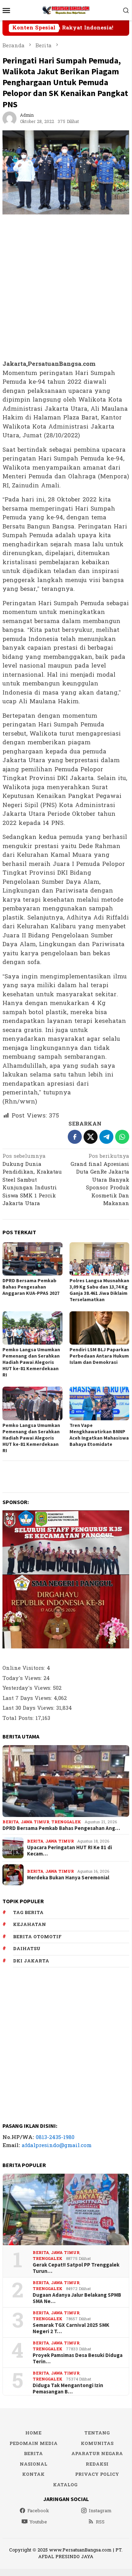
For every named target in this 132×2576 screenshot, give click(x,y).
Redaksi (97, 2464)
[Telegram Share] (106, 1137)
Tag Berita (28, 1913)
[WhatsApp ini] (122, 1137)
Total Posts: (19, 1718)
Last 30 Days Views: (29, 1708)
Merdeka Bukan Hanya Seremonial (68, 1878)
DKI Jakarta (31, 1961)
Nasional (34, 2464)
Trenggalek (66, 1822)
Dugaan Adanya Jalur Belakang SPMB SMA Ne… (77, 2298)
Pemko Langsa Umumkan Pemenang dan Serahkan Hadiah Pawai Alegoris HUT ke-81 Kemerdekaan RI (31, 1362)
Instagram (100, 2511)
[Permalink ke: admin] (9, 118)
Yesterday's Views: (28, 1688)
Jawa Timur (35, 1822)
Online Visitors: (25, 1668)
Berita (11, 1822)
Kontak (33, 2474)
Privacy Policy (97, 2474)
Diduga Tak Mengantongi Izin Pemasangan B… (68, 2389)
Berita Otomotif (37, 1937)
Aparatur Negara (97, 2454)
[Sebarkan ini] (75, 1137)
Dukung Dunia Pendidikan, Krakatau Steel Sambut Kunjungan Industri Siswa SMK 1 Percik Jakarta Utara (32, 1180)
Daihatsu (27, 1949)
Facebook (38, 2511)
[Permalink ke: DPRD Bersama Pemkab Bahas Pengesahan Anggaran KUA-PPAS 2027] (32, 1259)
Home (33, 2433)
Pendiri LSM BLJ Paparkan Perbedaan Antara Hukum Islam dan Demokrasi (99, 1356)
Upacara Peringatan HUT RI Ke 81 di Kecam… (70, 1851)
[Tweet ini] (91, 1137)
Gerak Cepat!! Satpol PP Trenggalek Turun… (76, 2268)
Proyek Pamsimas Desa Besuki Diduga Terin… (78, 2358)
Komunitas (97, 2444)
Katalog (65, 2485)
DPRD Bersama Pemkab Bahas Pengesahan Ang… (61, 1828)
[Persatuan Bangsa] (66, 10)
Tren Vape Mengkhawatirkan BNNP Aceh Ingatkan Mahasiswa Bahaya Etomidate (99, 1435)
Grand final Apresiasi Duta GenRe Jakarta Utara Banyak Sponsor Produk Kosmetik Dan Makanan (100, 1180)
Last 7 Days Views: (28, 1698)
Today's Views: (23, 1678)
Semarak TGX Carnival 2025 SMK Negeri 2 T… (71, 2328)
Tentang (97, 2433)
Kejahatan (29, 1925)
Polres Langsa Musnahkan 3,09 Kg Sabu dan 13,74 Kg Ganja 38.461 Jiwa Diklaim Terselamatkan (99, 1290)
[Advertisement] (66, 288)
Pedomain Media (34, 2444)
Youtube (38, 2522)
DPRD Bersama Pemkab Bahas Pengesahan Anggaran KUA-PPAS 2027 (31, 1287)
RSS (100, 2522)
